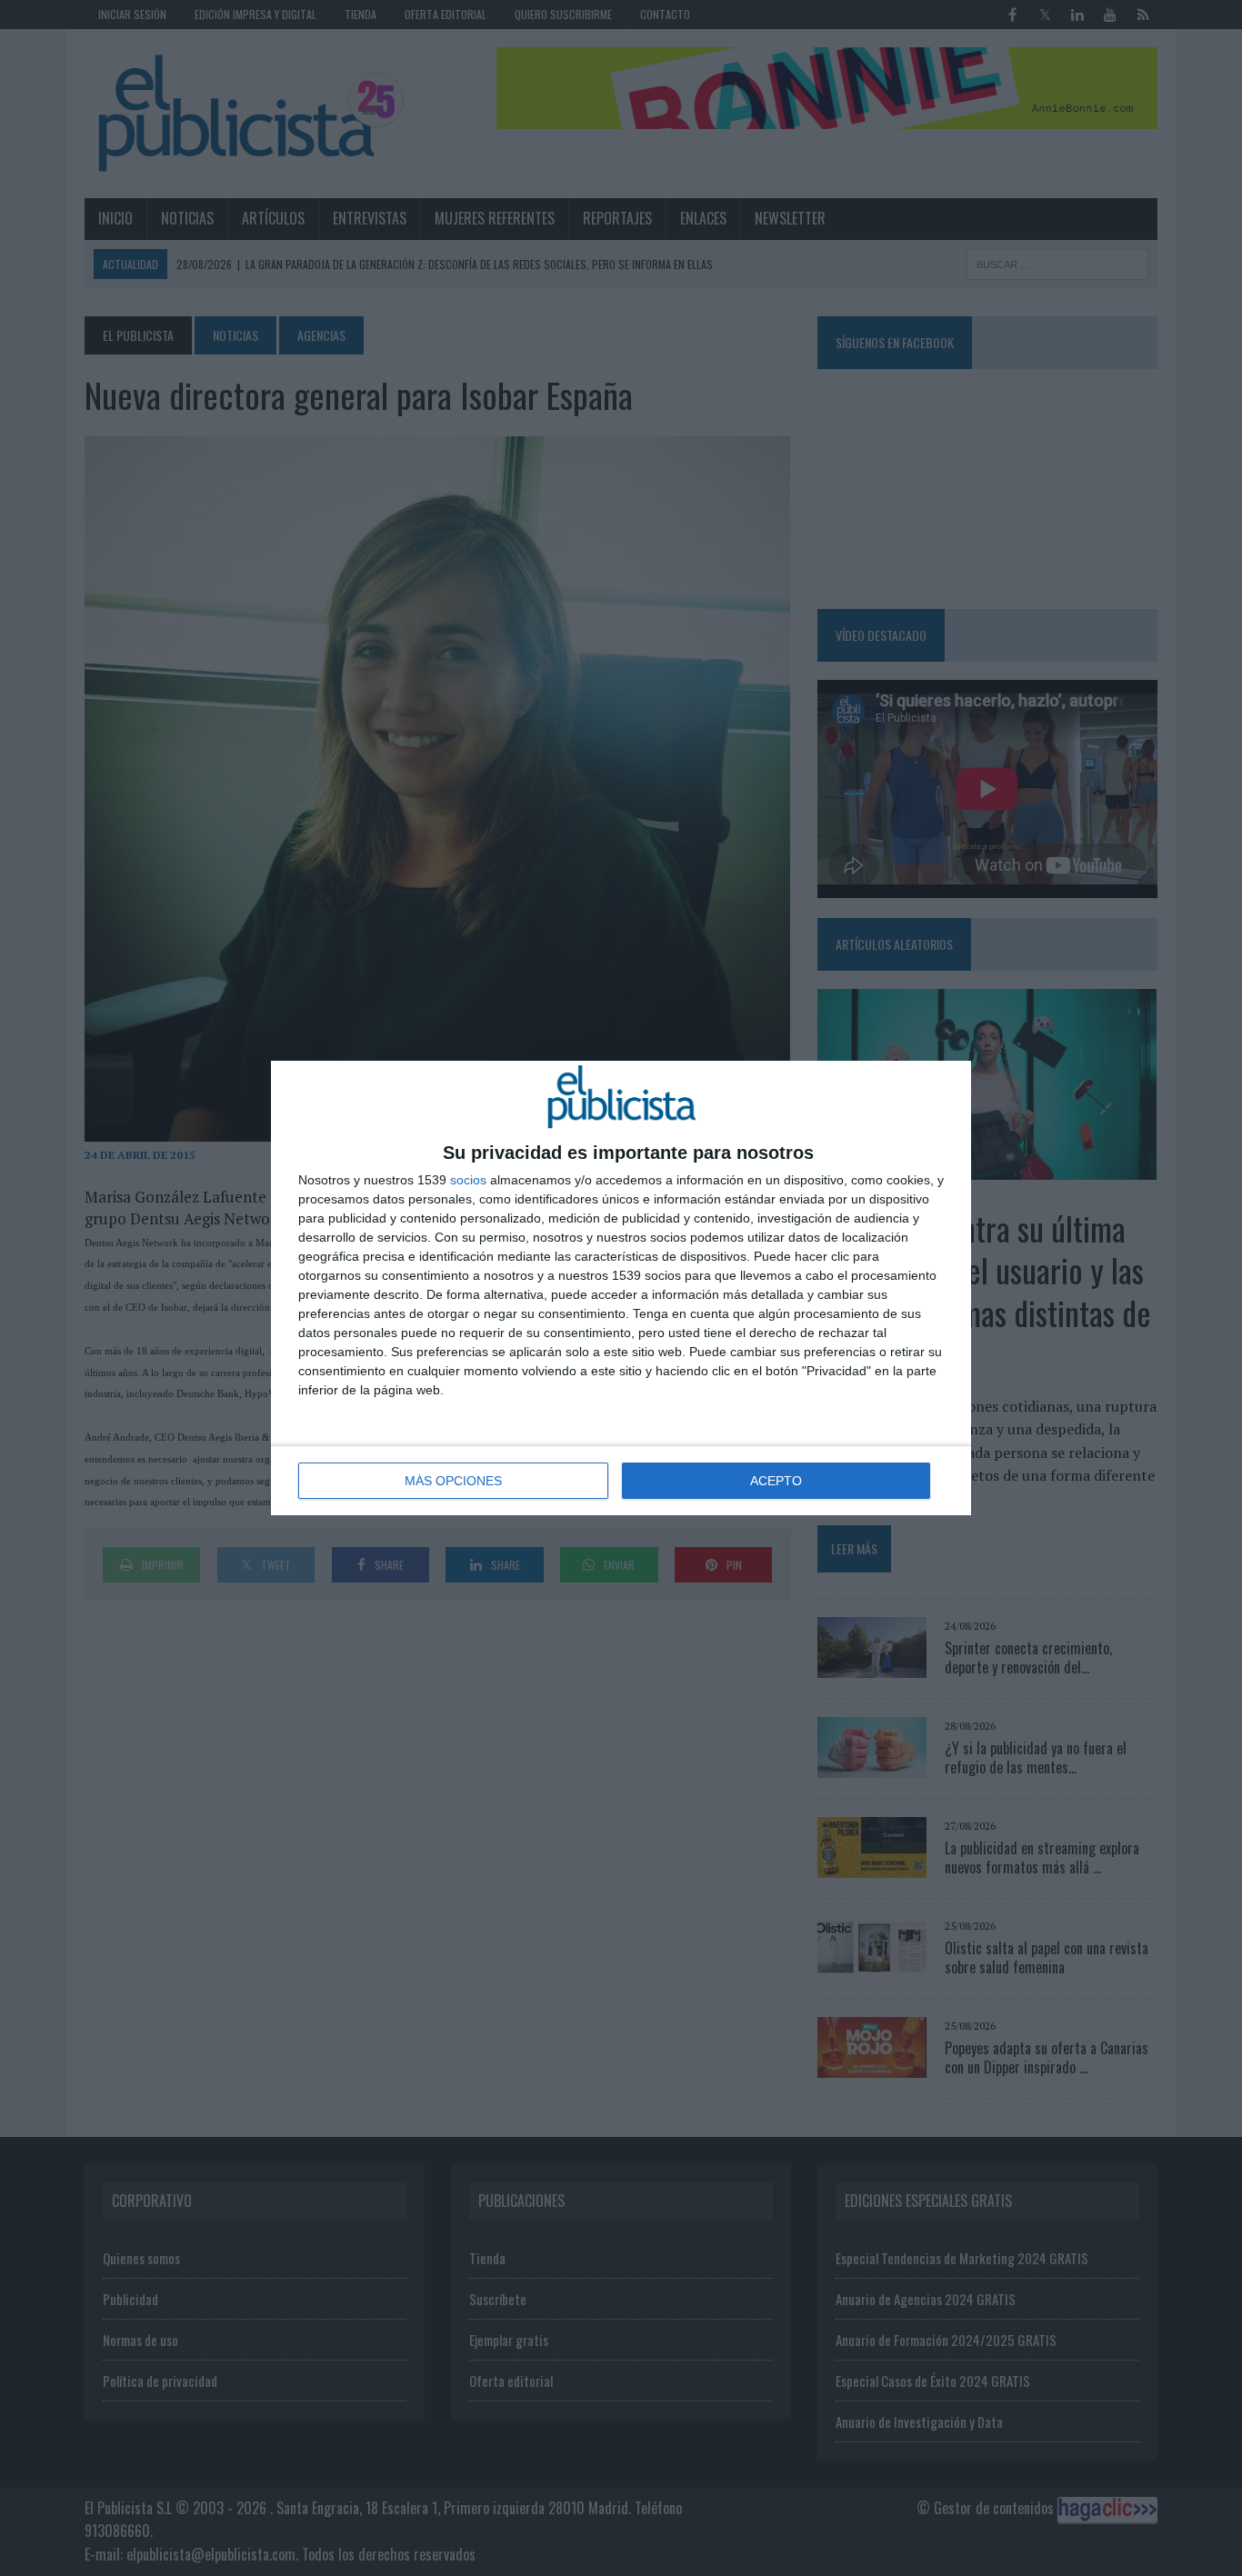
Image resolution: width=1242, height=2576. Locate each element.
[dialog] (621, 1288)
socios (468, 1180)
